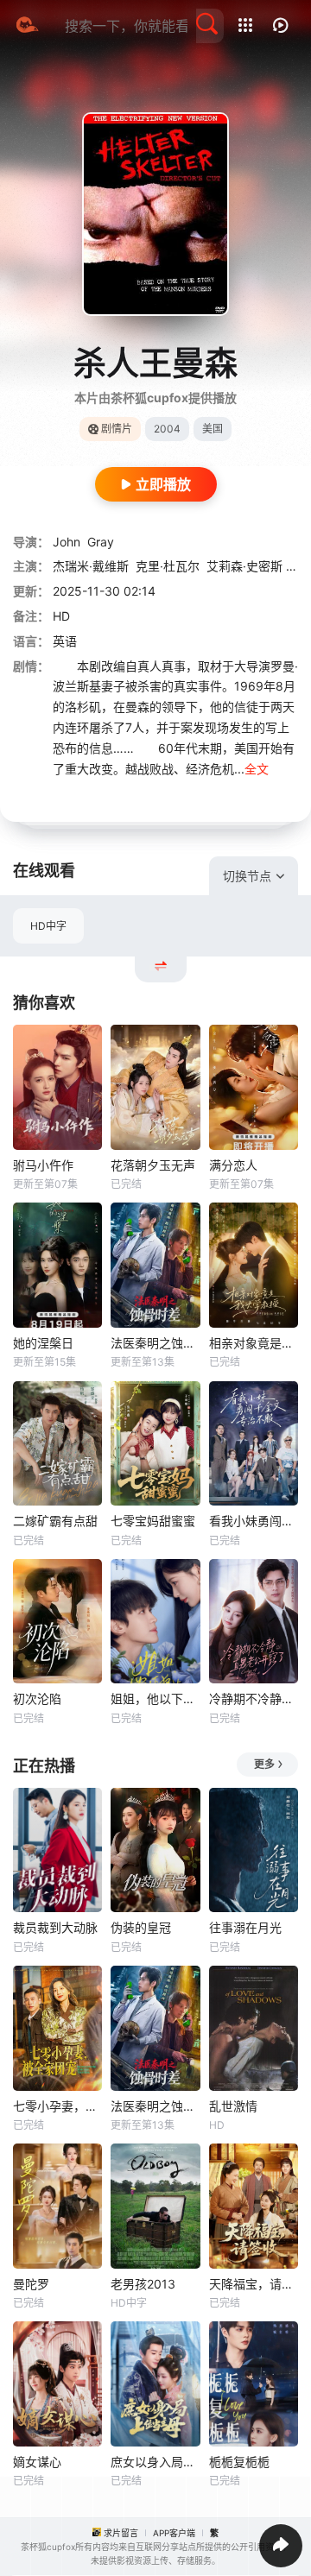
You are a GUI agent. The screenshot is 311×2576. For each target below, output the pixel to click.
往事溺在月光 (245, 1927)
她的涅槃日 (43, 1343)
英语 (65, 641)
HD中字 (48, 926)
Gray (101, 542)
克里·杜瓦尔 (168, 566)
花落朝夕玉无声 (153, 1165)
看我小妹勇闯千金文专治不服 (254, 1521)
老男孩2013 (143, 2284)
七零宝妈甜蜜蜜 (153, 1521)
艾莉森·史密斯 (244, 566)
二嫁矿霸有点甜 (55, 1521)
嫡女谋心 (37, 2462)
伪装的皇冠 (141, 1927)
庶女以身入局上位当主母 (155, 2462)
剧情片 (117, 429)
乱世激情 (233, 2106)
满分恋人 (233, 1165)
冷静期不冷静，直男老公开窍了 (254, 1698)
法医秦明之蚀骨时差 (155, 1343)
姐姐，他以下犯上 (155, 1698)
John (67, 542)
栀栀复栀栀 (239, 2462)
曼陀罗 (31, 2284)
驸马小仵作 (43, 1165)
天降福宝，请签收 (254, 2284)
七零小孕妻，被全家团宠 (57, 2106)
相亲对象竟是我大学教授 (254, 1343)
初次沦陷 (37, 1698)
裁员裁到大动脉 (55, 1927)
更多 (264, 1764)
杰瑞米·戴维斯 (91, 566)
